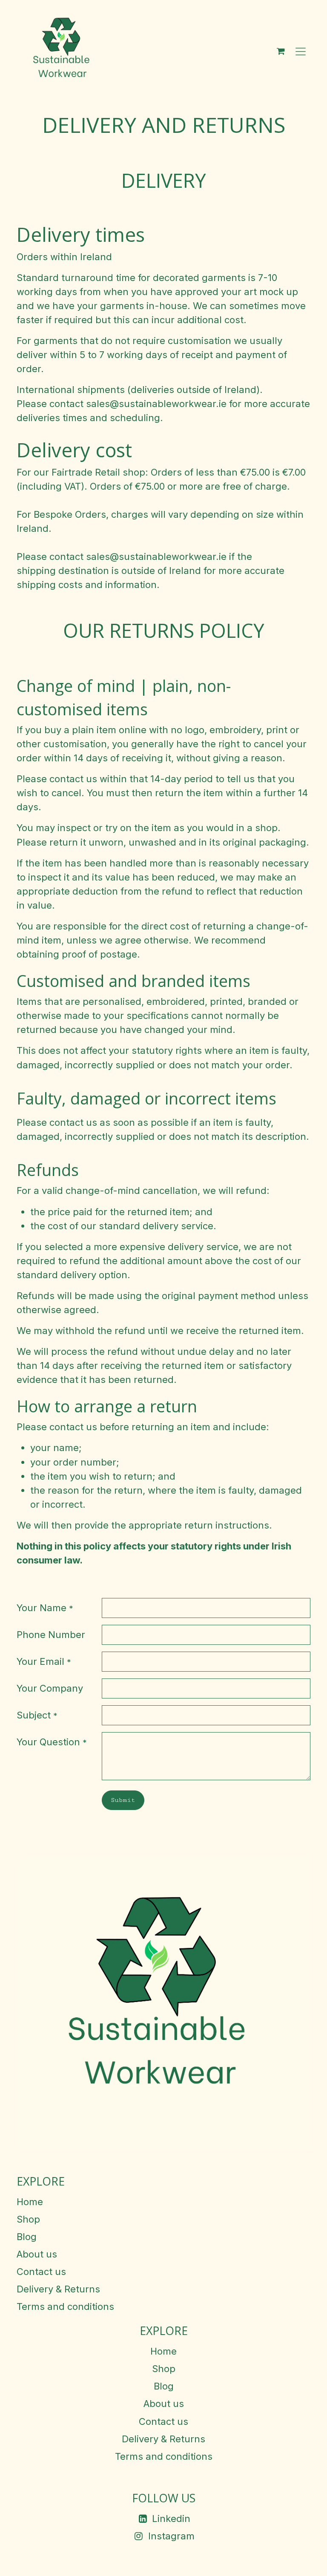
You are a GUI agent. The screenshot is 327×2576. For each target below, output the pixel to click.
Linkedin (171, 2519)
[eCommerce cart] (281, 51)
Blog (27, 2237)
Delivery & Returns (58, 2289)
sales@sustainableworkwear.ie (156, 404)
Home (30, 2202)
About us (37, 2254)
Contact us (41, 2272)
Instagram (171, 2536)
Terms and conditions (65, 2306)
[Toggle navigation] (301, 51)
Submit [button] (123, 1800)
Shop (28, 2219)
